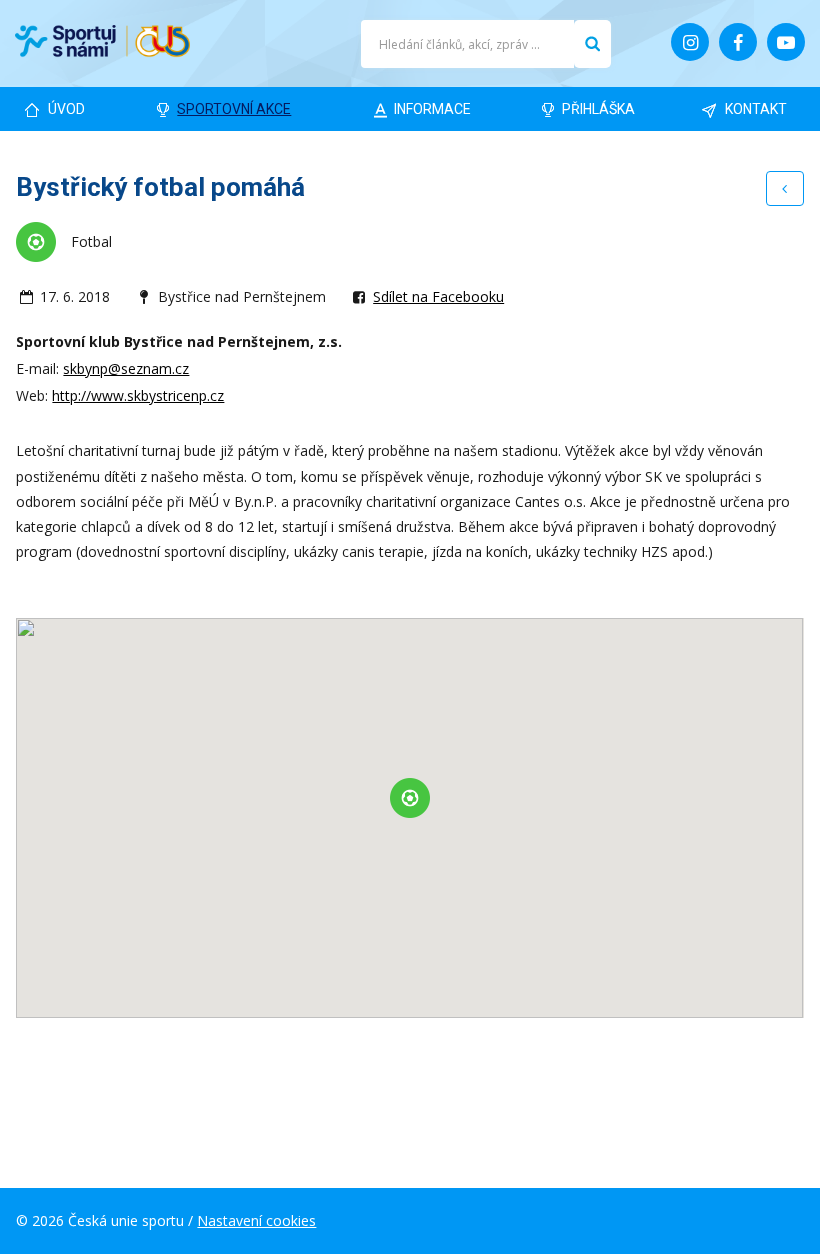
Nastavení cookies (256, 1220)
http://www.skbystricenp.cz (138, 395)
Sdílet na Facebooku (438, 296)
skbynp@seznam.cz (126, 368)
